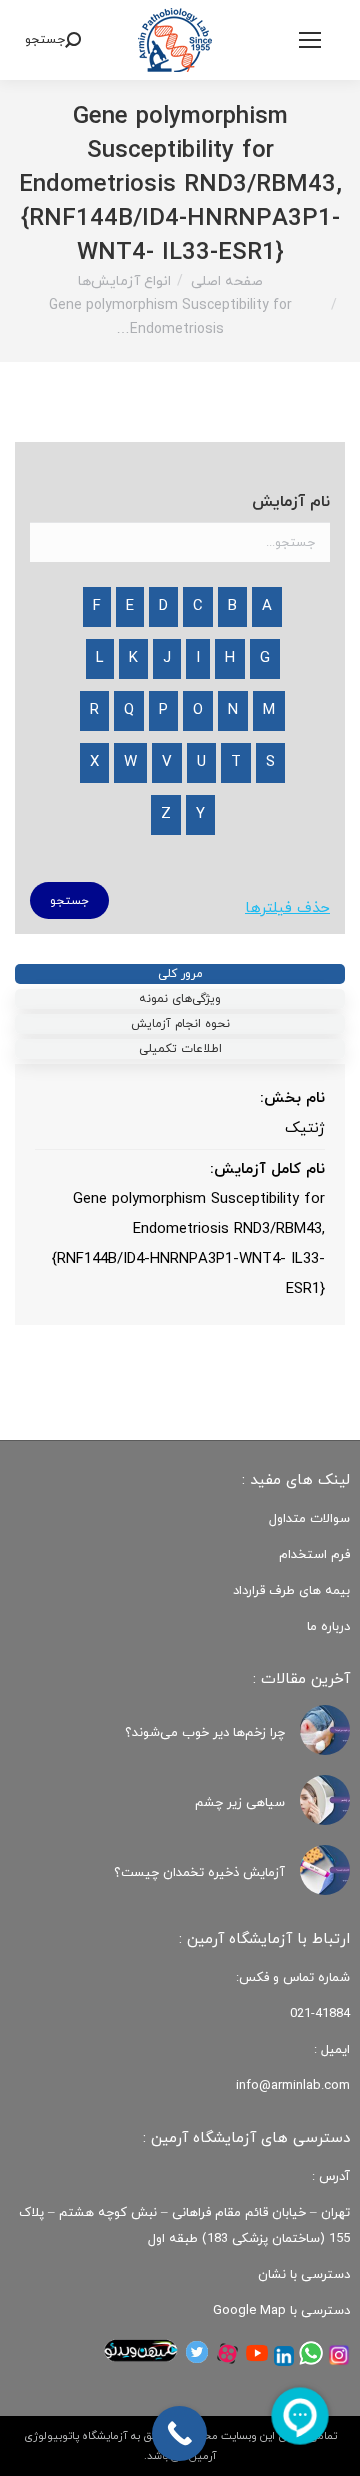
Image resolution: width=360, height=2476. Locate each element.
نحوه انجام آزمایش (180, 1024)
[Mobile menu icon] (310, 40)
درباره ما (328, 1627)
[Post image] (325, 1730)
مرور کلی (180, 974)
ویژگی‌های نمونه (180, 999)
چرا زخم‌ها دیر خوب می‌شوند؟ (205, 1733)
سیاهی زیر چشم (240, 1803)
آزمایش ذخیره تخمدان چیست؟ (199, 1873)
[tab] (180, 974)
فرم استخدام (314, 1555)
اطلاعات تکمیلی (180, 1049)
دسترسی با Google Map (281, 2311)
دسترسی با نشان (304, 2275)
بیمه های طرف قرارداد (291, 1591)
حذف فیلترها (287, 908)
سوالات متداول (309, 1519)
